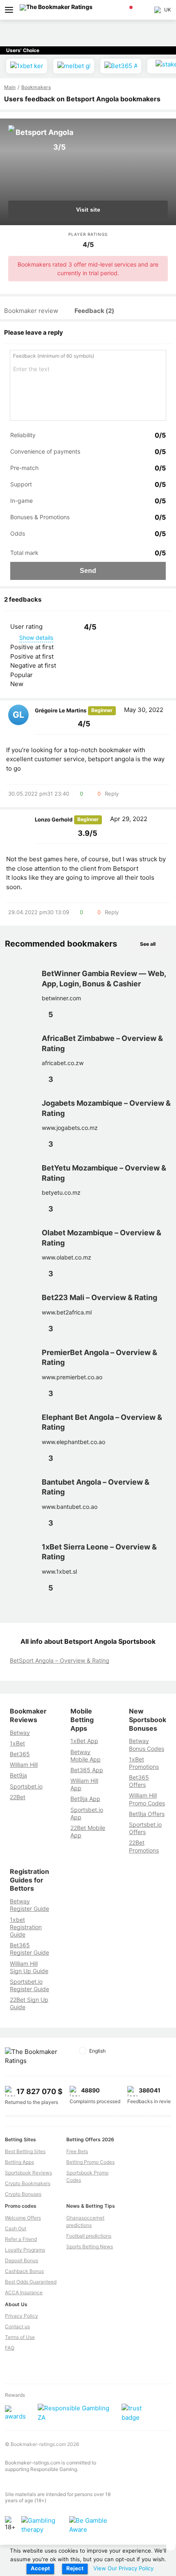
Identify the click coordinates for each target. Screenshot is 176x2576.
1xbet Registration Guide (26, 1927)
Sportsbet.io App (87, 1813)
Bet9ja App (85, 1799)
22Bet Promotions (144, 1846)
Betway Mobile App (86, 1756)
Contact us (17, 2326)
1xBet (17, 1743)
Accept (40, 2568)
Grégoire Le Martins (61, 710)
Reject (75, 2568)
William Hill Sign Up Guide (29, 1967)
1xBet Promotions (144, 1763)
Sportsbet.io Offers (145, 1828)
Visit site (88, 210)
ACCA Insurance (24, 2292)
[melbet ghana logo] (74, 66)
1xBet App (84, 1741)
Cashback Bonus (24, 2271)
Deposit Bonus (21, 2260)
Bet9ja (18, 1775)
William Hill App (84, 1784)
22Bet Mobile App (88, 1831)
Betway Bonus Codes (147, 1744)
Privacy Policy (21, 2316)
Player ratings (88, 234)
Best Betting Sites (25, 2151)
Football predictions (89, 2236)
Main (10, 87)
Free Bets (77, 2151)
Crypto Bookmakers (28, 2183)
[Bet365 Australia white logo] (121, 66)
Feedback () (54, 356)
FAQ (10, 2348)
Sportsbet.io (26, 1786)
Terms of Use (20, 2337)
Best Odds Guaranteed (31, 2282)
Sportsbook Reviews (28, 2173)
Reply (112, 794)
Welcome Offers (23, 2218)
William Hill (24, 1765)
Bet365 (20, 1754)
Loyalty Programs (25, 2250)
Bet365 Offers (139, 1781)
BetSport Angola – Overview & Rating (60, 1660)
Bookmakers (36, 87)
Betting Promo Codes (90, 2162)
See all (148, 944)
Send (88, 571)
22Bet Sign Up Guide (29, 2003)
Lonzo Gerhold (54, 819)
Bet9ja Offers (147, 1814)
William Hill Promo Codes (147, 1799)
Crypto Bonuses (23, 2194)
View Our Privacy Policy (123, 2568)
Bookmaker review (31, 311)
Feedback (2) (94, 311)
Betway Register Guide (29, 1905)
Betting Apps (19, 2162)
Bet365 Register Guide (29, 1949)
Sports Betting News (90, 2246)
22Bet (18, 1797)
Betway (20, 1733)
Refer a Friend (21, 2239)
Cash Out (16, 2228)
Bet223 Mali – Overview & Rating (99, 1297)
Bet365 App (87, 1770)
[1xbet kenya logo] (27, 66)
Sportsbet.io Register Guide (29, 1985)
